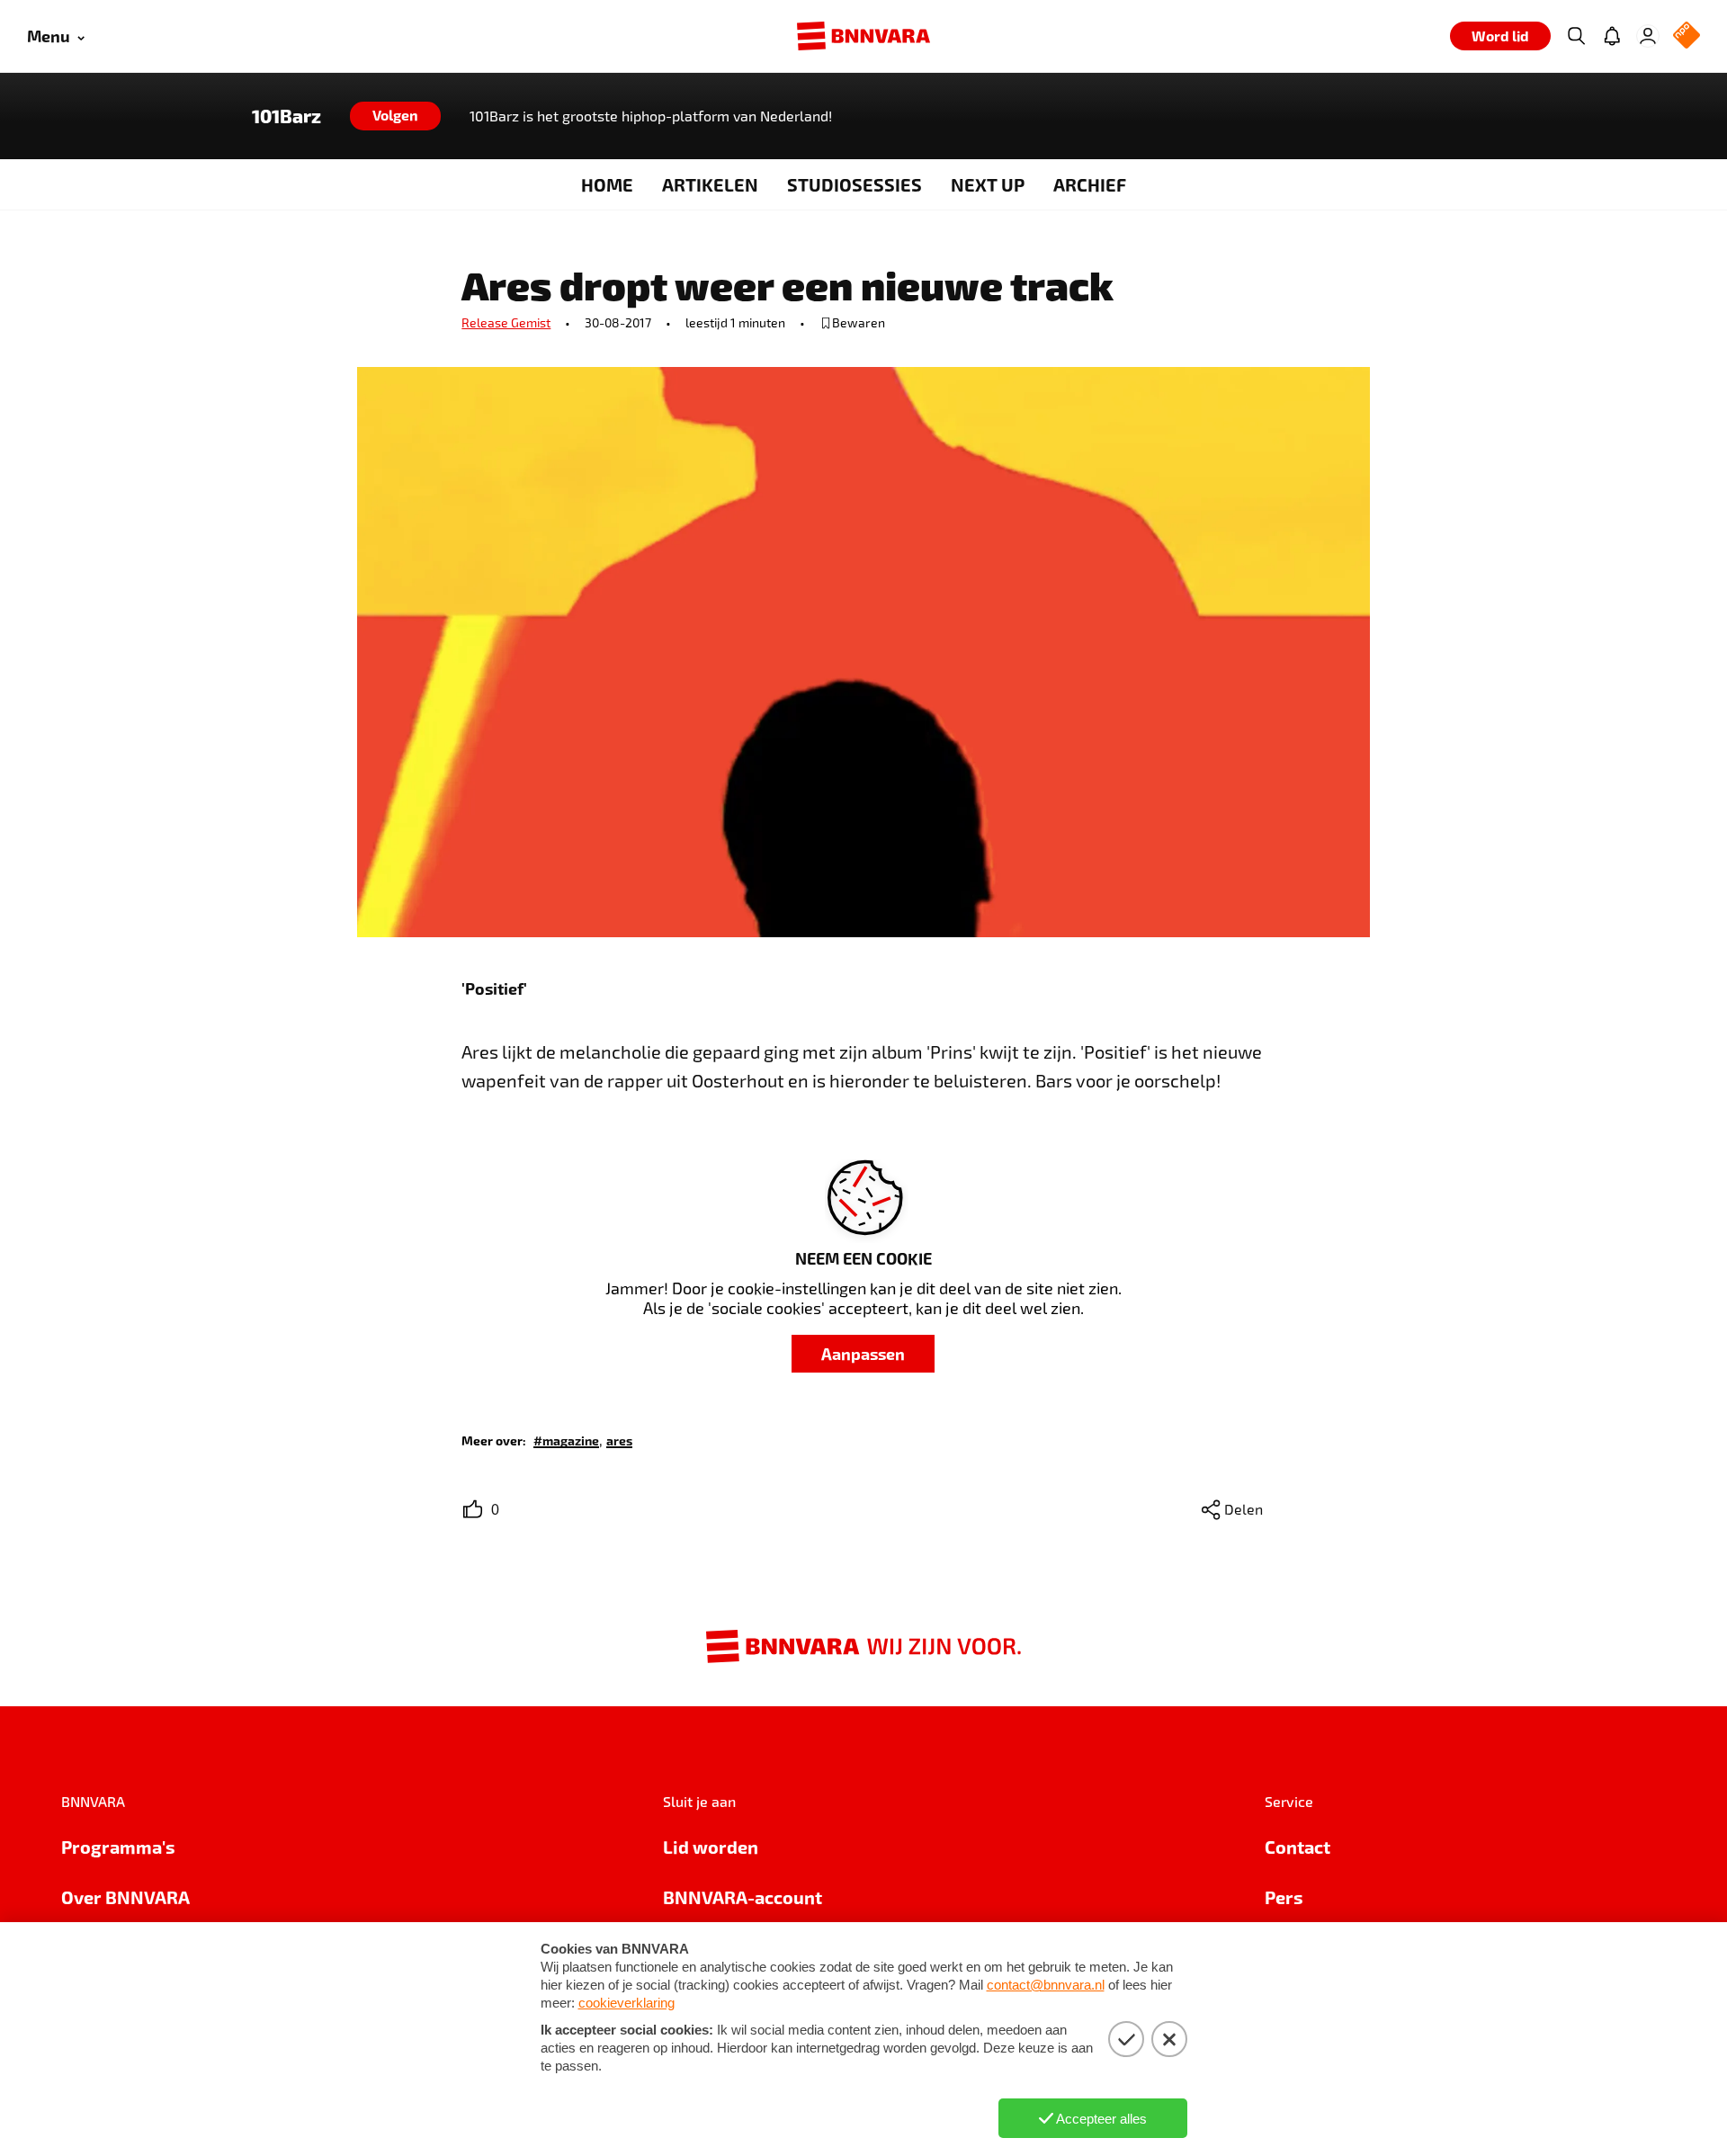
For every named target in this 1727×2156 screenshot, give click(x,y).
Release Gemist (506, 322)
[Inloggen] (1648, 36)
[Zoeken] (1576, 36)
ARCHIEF (1090, 184)
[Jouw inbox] (1612, 36)
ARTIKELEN (710, 184)
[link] (566, 1440)
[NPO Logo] (1687, 36)
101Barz (286, 116)
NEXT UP (988, 184)
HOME (607, 184)
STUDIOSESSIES (855, 184)
